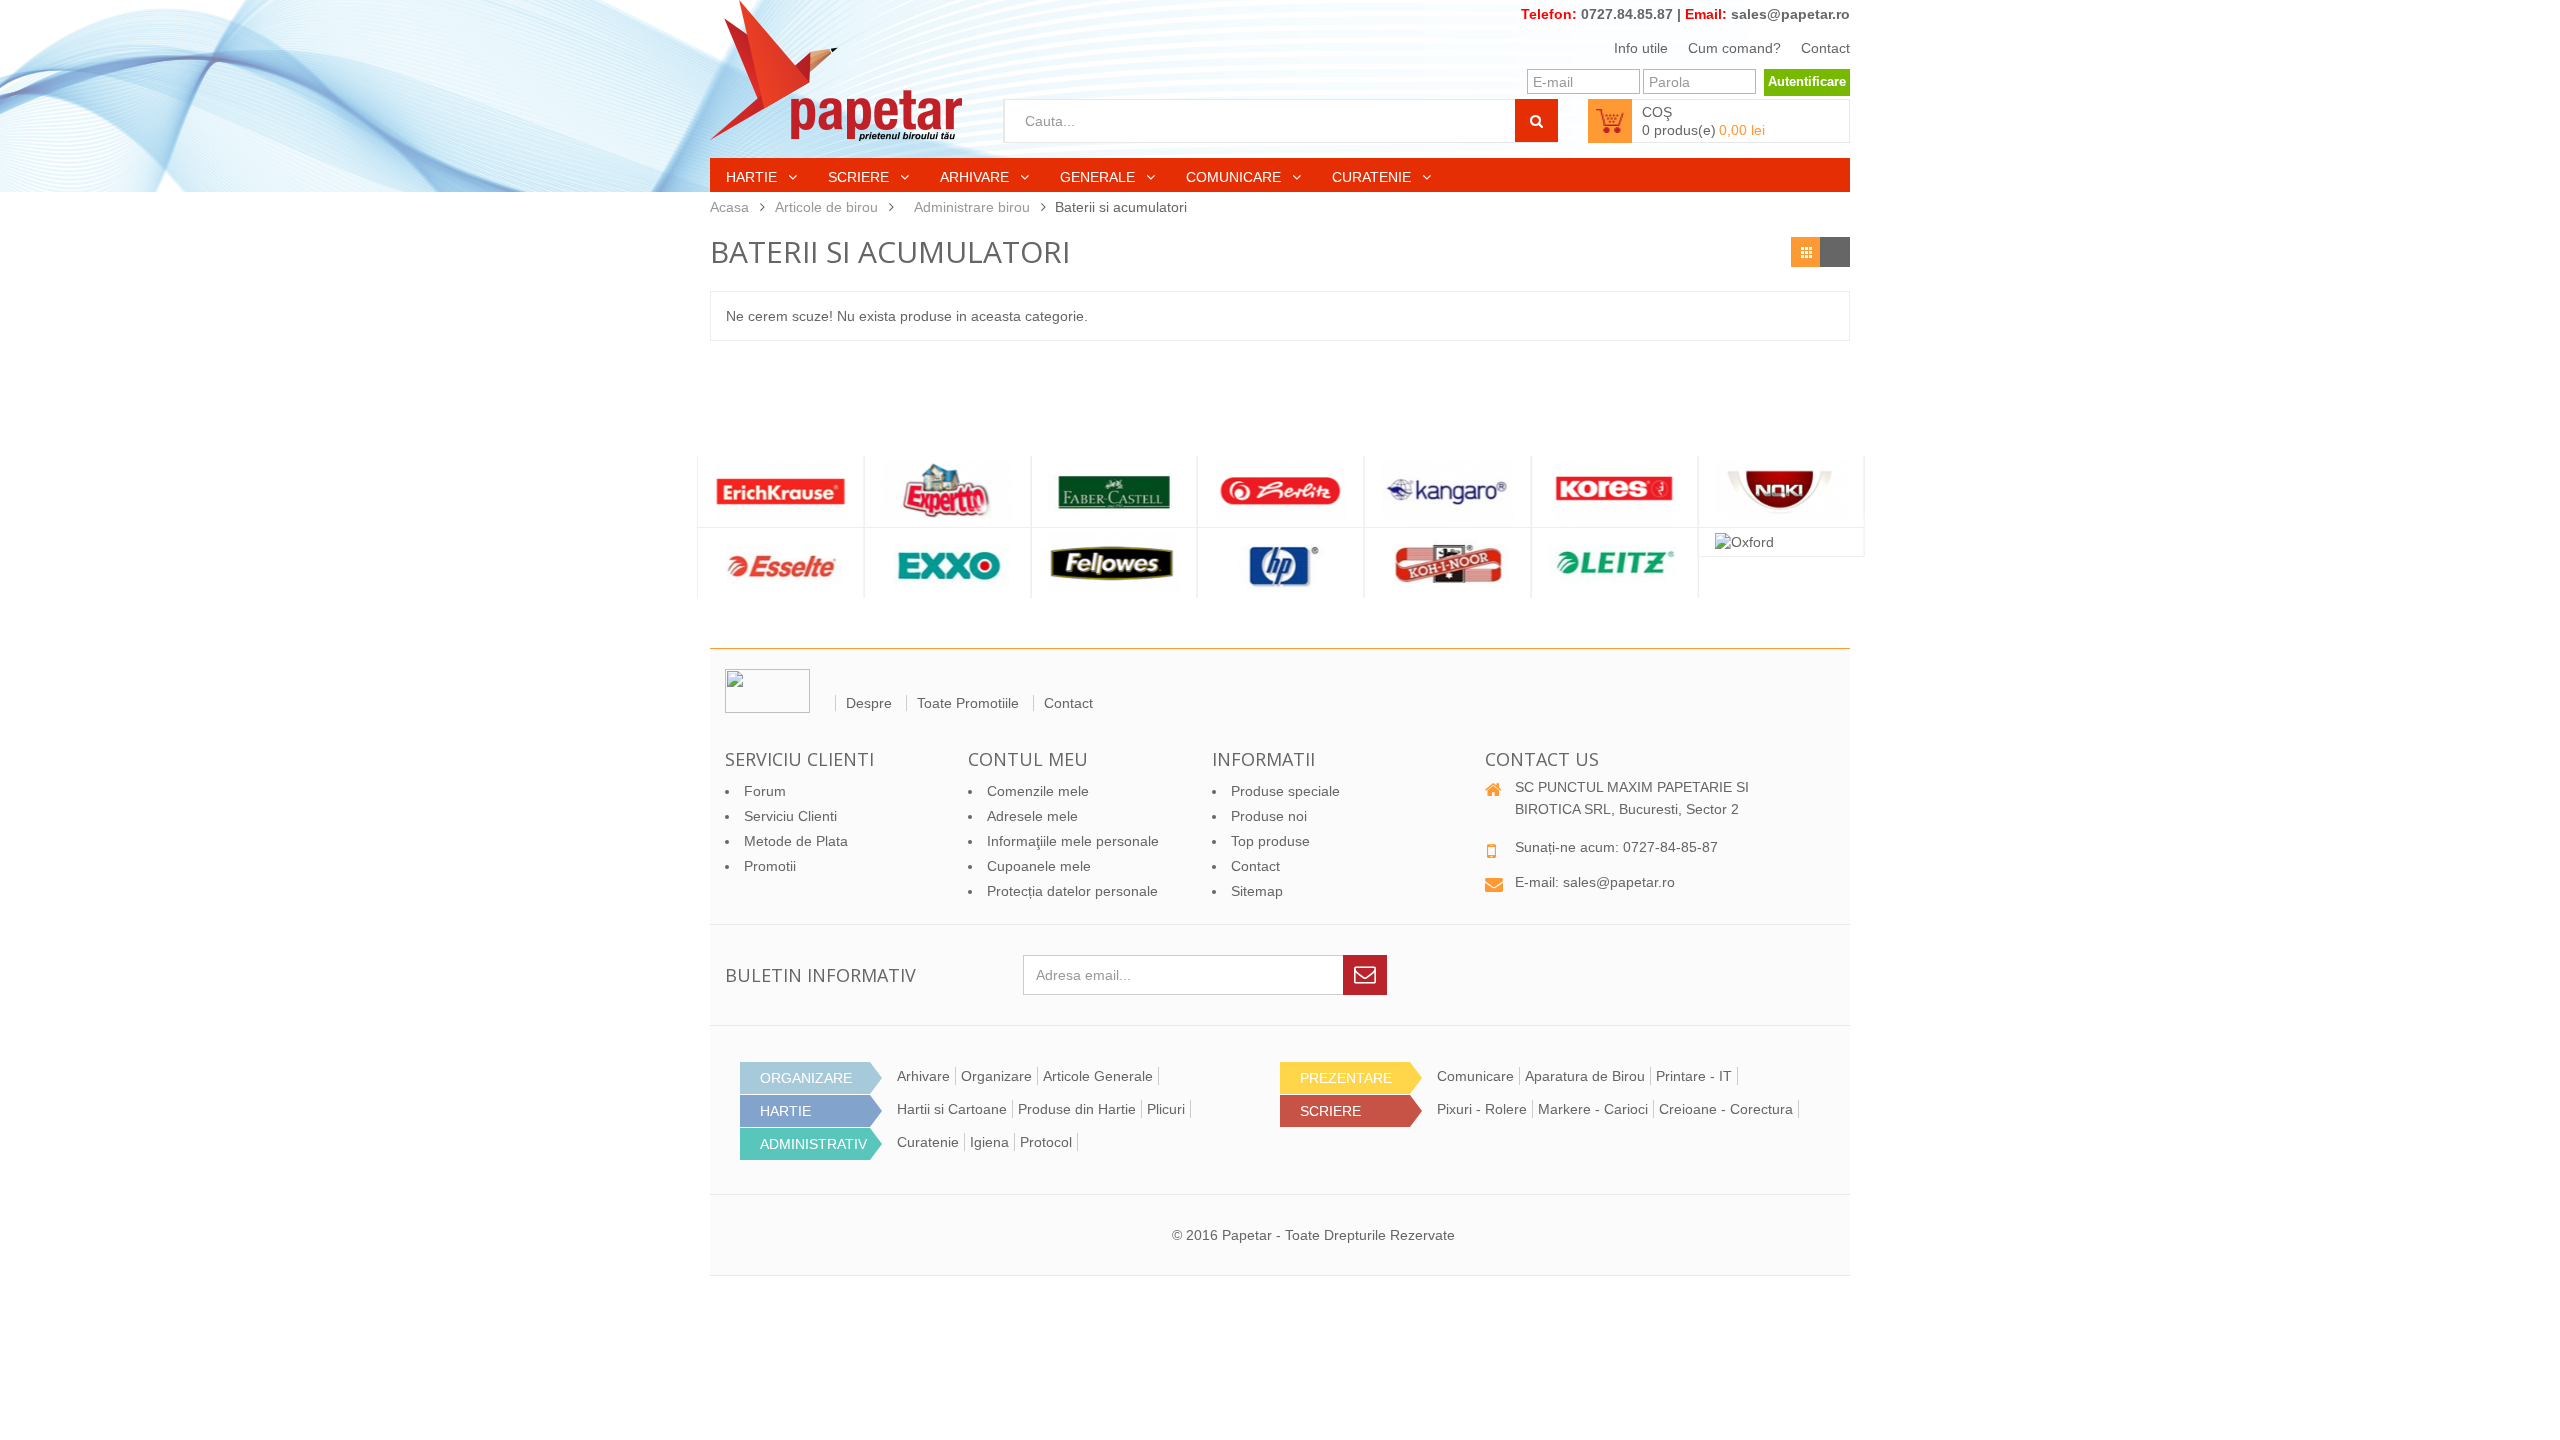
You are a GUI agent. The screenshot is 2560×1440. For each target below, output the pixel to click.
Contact (1825, 48)
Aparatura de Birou (1585, 1076)
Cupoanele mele (1039, 866)
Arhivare (976, 177)
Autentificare (1807, 81)
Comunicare (1235, 177)
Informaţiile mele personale (1073, 841)
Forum (765, 791)
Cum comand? (1734, 48)
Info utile (1641, 48)
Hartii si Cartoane (952, 1109)
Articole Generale (1098, 1076)
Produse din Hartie (1077, 1109)
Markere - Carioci (1593, 1109)
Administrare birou (972, 207)
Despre (869, 703)
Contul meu (1028, 759)
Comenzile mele (1038, 791)
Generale (1099, 177)
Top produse (1270, 841)
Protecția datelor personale (1072, 891)
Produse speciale (1285, 791)
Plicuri (1166, 1109)
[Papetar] (836, 70)
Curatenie (1373, 177)
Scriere (860, 177)
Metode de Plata (796, 841)
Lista (1835, 252)
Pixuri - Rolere (1482, 1109)
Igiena (989, 1142)
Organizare (996, 1076)
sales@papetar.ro (1790, 14)
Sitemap (1257, 891)
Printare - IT (1694, 1076)
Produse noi (1269, 816)
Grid (1806, 252)
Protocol (1046, 1142)
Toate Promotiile (968, 703)
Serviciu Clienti (790, 816)
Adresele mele (1032, 816)
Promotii (770, 866)
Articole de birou (826, 207)
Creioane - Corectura (1726, 1109)
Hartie (753, 177)
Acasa (729, 207)
